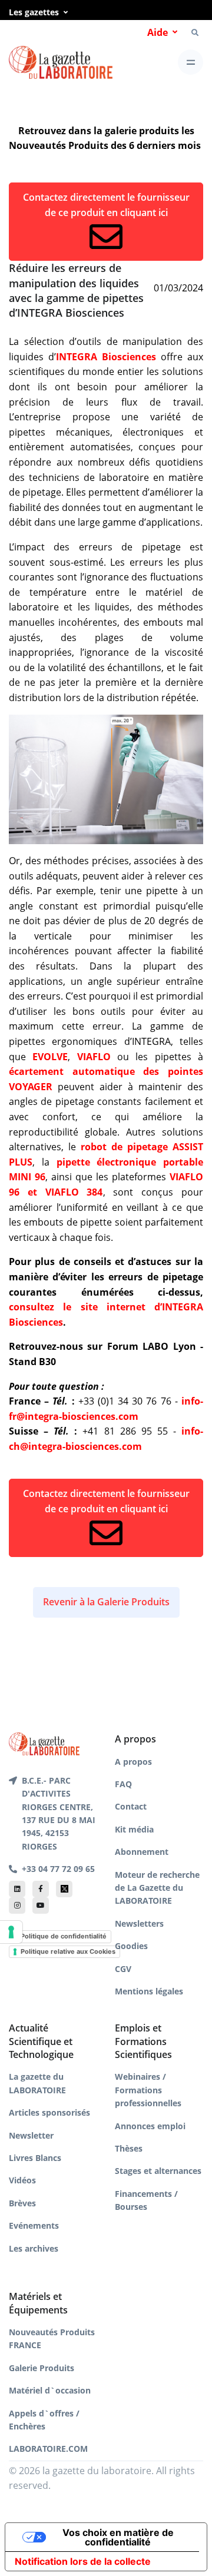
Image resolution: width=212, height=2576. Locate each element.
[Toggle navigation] (191, 62)
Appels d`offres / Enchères (44, 2420)
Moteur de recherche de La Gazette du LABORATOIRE (157, 1888)
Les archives (34, 2248)
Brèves (22, 2203)
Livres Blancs (35, 2158)
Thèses (129, 2148)
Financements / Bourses (146, 2200)
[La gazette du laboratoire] (61, 63)
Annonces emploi (150, 2126)
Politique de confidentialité (64, 1936)
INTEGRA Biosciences (106, 357)
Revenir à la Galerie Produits (106, 1602)
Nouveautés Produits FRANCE (52, 2338)
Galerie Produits (42, 2368)
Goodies (131, 1946)
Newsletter (31, 2135)
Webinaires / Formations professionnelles (148, 2090)
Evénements (34, 2225)
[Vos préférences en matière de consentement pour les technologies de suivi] (11, 1932)
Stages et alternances (158, 2171)
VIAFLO (94, 1057)
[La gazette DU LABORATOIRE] (44, 1743)
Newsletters (139, 1923)
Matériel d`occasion (50, 2390)
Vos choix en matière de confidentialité (118, 2537)
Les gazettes (34, 12)
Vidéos (22, 2180)
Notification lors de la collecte (83, 2561)
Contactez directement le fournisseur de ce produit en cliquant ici (106, 205)
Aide (158, 32)
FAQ (123, 1784)
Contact (131, 1806)
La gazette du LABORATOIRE (37, 2083)
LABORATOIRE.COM (48, 2449)
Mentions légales (149, 1991)
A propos (133, 1762)
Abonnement (142, 1852)
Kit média (134, 1829)
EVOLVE (50, 1057)
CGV (123, 1969)
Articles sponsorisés (49, 2112)
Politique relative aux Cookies (68, 1951)
